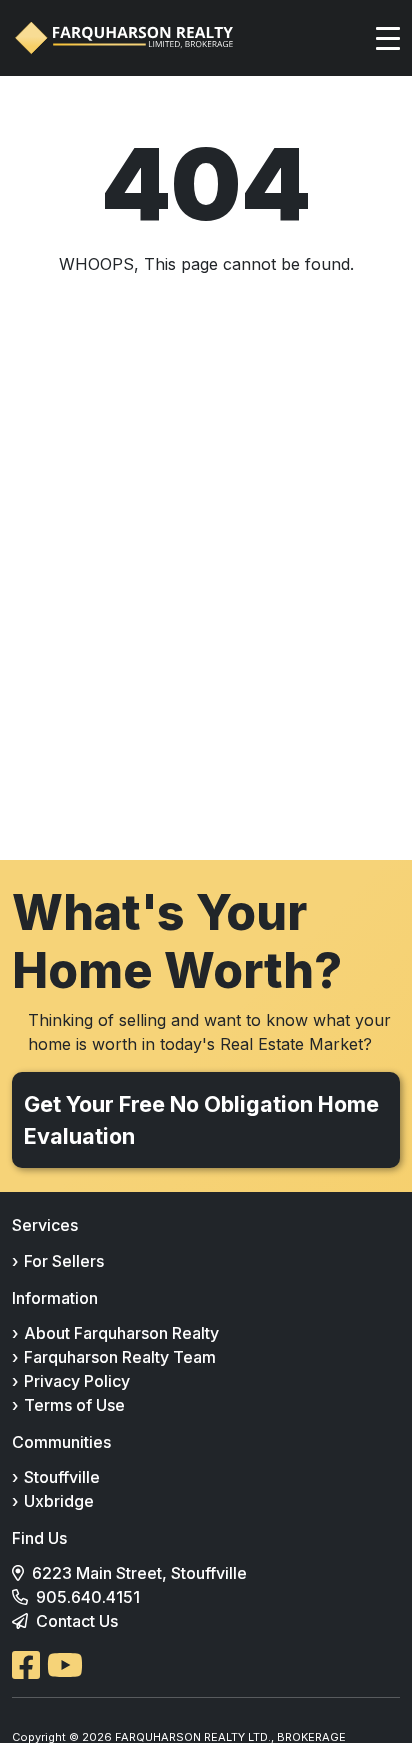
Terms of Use (74, 1405)
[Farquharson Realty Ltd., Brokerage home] (124, 38)
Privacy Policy (77, 1381)
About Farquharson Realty (121, 1333)
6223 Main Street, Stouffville (139, 1573)
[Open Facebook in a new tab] (26, 1665)
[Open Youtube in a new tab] (65, 1665)
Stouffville (62, 1477)
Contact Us (77, 1621)
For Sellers (64, 1261)
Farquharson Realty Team (120, 1357)
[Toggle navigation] (388, 38)
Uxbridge (59, 1501)
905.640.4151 (88, 1597)
